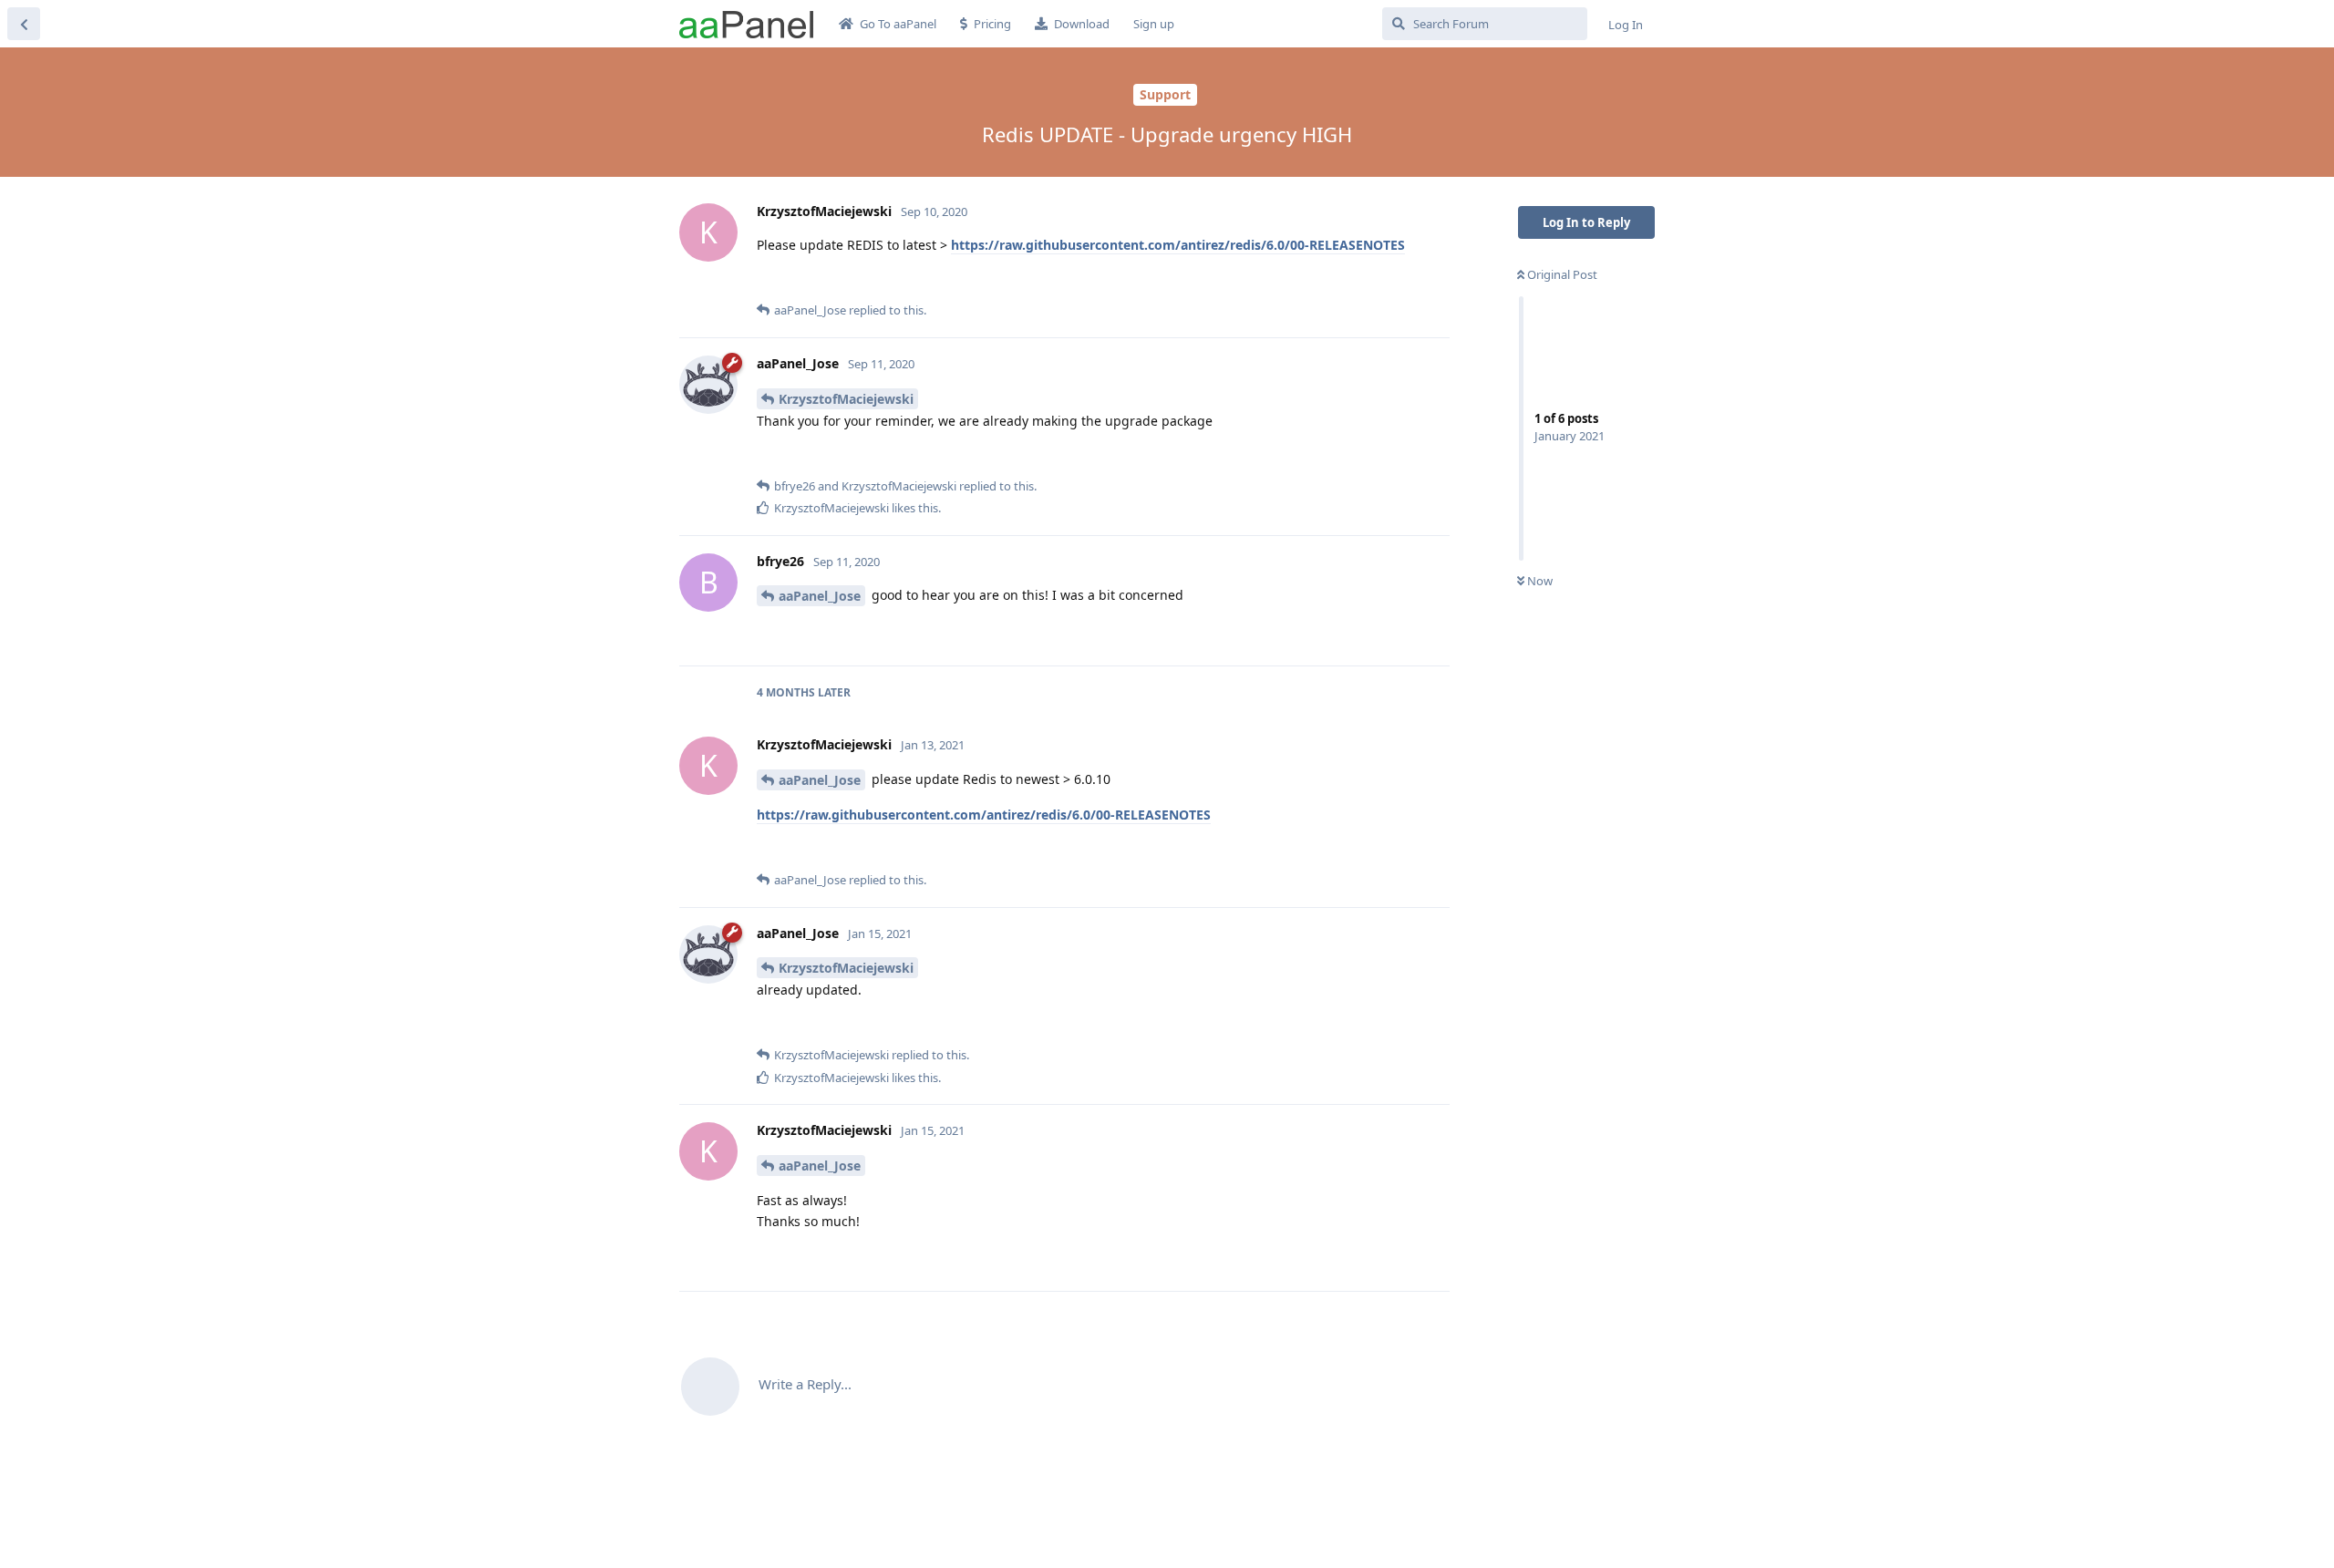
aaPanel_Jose (820, 596)
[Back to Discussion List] (24, 24)
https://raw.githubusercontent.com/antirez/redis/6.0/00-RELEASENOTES (1178, 245)
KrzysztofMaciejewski (846, 399)
